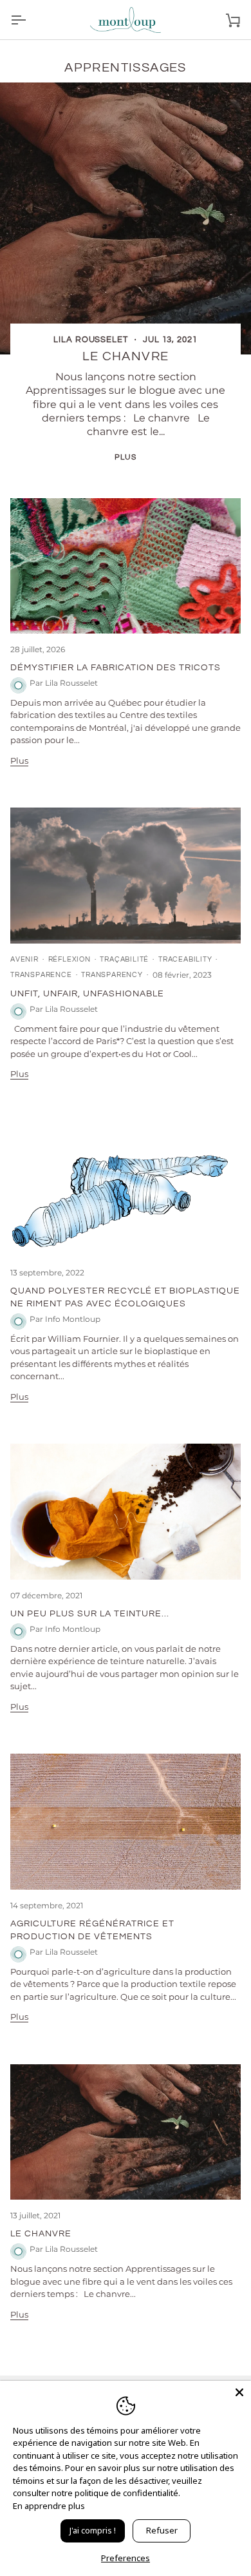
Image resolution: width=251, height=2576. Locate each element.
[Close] (239, 2392)
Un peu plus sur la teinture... (90, 1613)
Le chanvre (126, 356)
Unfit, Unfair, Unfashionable (87, 993)
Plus (125, 457)
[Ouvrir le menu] (30, 20)
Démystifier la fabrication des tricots (116, 667)
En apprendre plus (49, 2506)
